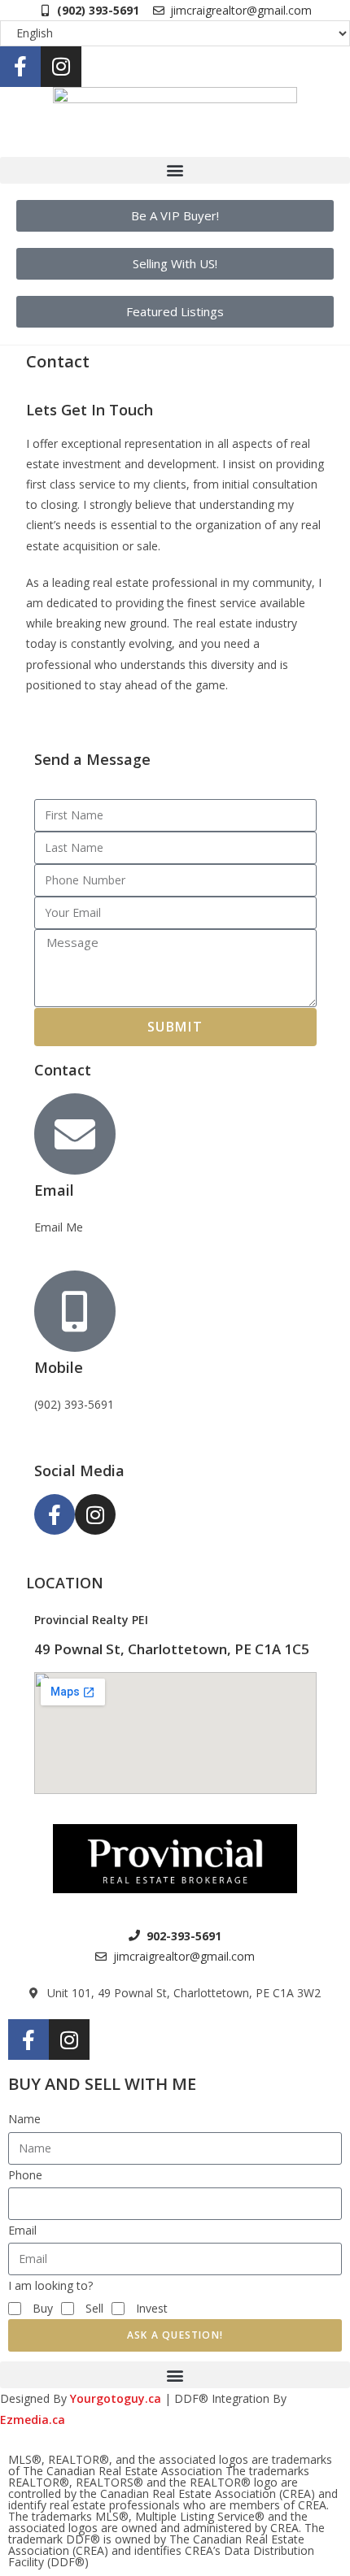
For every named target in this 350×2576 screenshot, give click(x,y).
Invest (152, 2308)
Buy (43, 2308)
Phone (25, 2175)
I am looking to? (50, 2285)
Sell (94, 2308)
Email (54, 1190)
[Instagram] (61, 67)
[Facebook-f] (20, 67)
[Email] (75, 1134)
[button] (175, 170)
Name (24, 2119)
